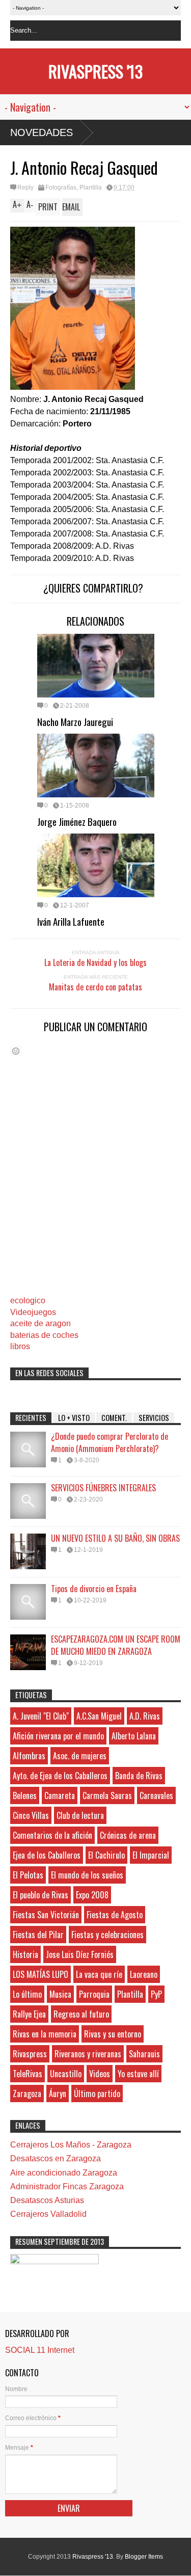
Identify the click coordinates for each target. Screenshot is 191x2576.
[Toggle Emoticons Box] (16, 1051)
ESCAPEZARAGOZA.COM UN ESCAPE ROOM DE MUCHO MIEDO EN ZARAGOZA (116, 1645)
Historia (25, 1954)
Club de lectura (80, 1815)
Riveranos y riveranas (88, 2054)
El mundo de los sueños (87, 1875)
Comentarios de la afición (52, 1835)
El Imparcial (151, 1855)
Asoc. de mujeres (80, 1756)
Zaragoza (27, 2094)
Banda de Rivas (139, 1776)
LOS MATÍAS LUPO (40, 1974)
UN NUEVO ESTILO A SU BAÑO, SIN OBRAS (115, 1538)
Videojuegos (33, 1312)
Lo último (27, 1994)
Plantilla (91, 187)
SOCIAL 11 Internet (40, 2350)
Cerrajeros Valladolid (48, 2214)
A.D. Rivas (145, 1716)
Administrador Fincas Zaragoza (67, 2186)
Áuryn (58, 2094)
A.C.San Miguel (99, 1716)
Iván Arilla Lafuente (71, 921)
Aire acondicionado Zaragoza (64, 2173)
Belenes (25, 1795)
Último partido (97, 2094)
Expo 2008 (92, 1895)
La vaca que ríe (99, 1974)
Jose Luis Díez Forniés (80, 1954)
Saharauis (144, 2054)
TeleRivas (28, 2074)
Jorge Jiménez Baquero (77, 821)
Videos (100, 2074)
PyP (156, 1994)
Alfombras (29, 1756)
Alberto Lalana (134, 1736)
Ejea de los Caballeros (47, 1855)
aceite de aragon (40, 1323)
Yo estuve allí (138, 2074)
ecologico (28, 1300)
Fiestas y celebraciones (107, 1935)
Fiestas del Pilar (38, 1935)
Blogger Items (144, 2557)
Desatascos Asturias (47, 2200)
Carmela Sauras (107, 1795)
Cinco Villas (31, 1815)
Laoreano (144, 1974)
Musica (60, 1994)
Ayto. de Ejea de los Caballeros (60, 1776)
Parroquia (94, 1994)
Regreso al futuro (81, 2014)
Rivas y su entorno (113, 2034)
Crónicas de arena (128, 1835)
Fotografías (61, 187)
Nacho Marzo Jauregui (75, 721)
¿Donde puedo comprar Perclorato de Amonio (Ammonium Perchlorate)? (110, 1442)
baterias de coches (44, 1335)
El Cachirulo (106, 1855)
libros (20, 1346)
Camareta (60, 1795)
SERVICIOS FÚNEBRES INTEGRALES (103, 1488)
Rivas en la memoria (45, 2034)
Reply (25, 187)
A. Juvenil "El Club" (41, 1716)
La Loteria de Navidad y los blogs (95, 962)
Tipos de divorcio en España (94, 1589)
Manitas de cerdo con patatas (95, 987)
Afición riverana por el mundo (58, 1736)
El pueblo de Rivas (40, 1895)
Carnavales (156, 1795)
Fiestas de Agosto (115, 1915)
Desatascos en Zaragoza (56, 2158)
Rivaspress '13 (95, 71)
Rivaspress (30, 2054)
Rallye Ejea (29, 2014)
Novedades (42, 132)
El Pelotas (28, 1875)
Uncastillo (66, 2074)
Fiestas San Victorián (46, 1915)
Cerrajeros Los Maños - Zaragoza (71, 2145)
